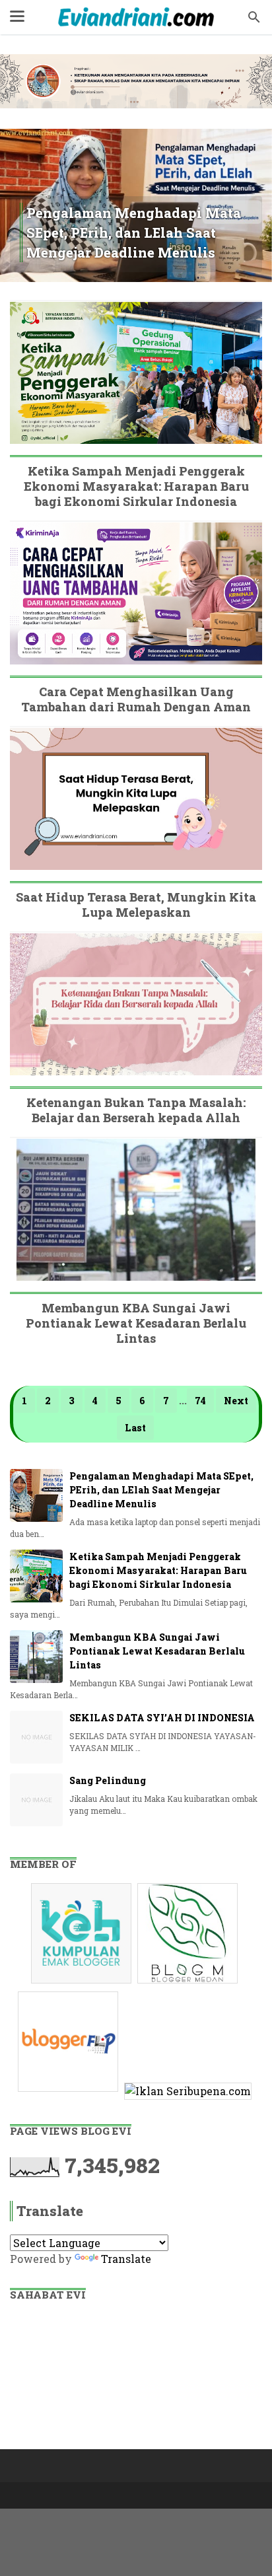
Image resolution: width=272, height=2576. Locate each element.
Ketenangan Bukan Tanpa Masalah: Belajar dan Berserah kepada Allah (136, 1110)
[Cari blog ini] (254, 17)
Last (135, 1428)
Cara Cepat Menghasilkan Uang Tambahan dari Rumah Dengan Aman (136, 699)
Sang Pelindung (108, 1780)
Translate (126, 2259)
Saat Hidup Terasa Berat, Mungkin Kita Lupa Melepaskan (136, 905)
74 (200, 1401)
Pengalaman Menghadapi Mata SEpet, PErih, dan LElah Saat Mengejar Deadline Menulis (134, 233)
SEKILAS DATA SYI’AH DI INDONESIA (162, 1718)
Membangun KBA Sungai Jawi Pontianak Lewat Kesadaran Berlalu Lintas (136, 1323)
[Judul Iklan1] (83, 1983)
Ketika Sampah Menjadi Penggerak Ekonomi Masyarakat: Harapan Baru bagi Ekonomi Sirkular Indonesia (136, 486)
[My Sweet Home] (136, 17)
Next (236, 1401)
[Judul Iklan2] (189, 1983)
